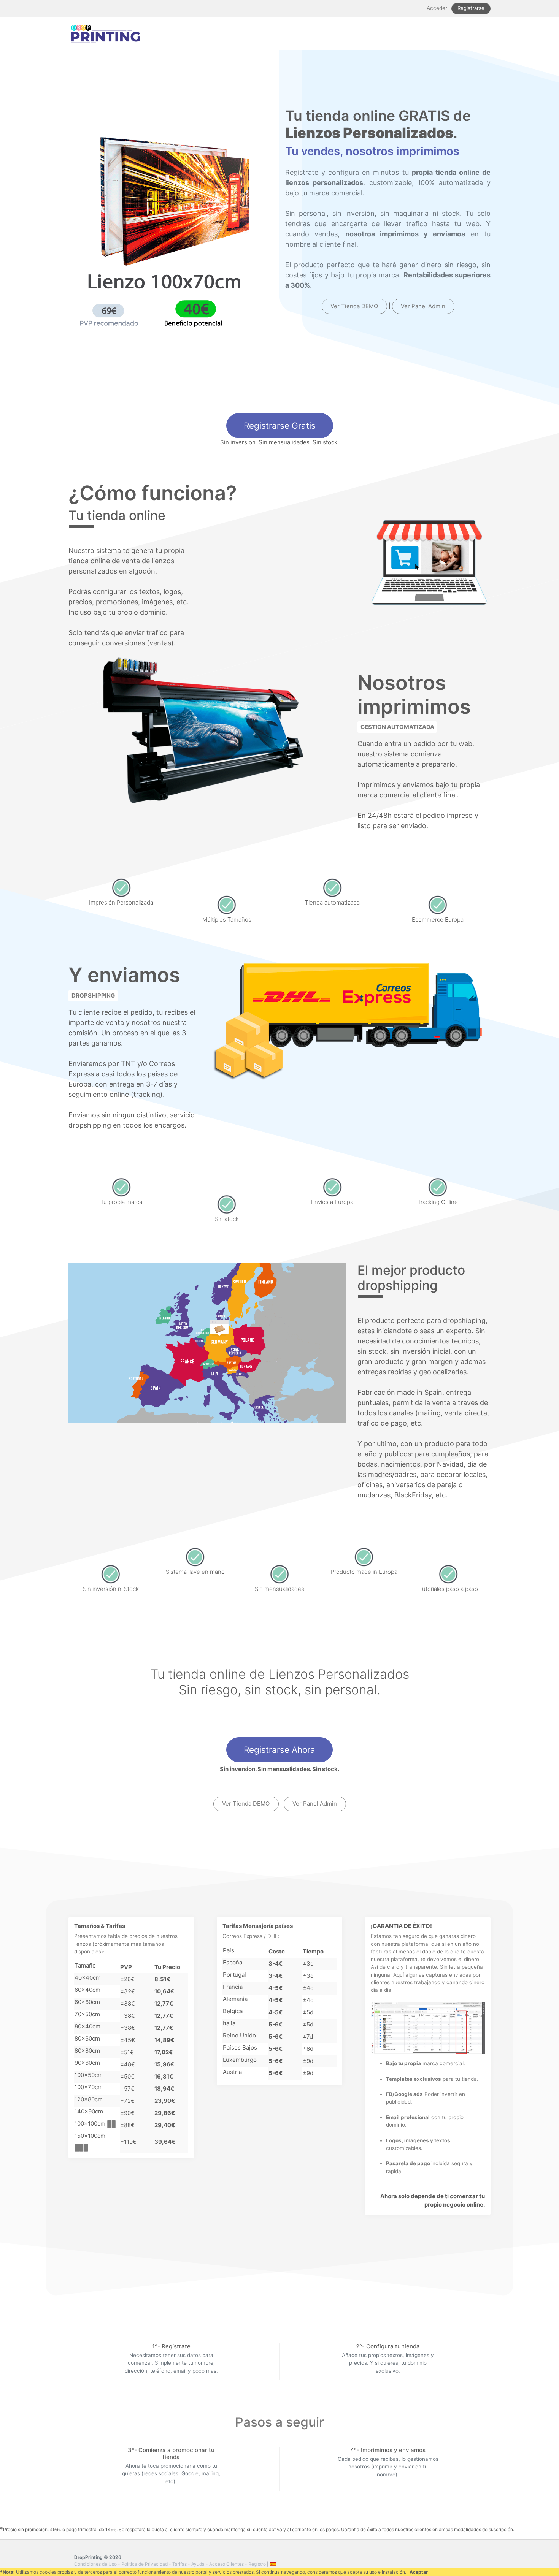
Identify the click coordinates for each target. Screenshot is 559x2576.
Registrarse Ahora (279, 1750)
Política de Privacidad (145, 2564)
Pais (229, 1950)
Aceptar (419, 2572)
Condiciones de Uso (95, 2564)
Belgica (233, 2011)
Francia (233, 1987)
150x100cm (90, 2136)
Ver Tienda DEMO (354, 306)
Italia (229, 2023)
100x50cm (89, 2075)
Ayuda (198, 2564)
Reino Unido (239, 2035)
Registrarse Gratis (280, 425)
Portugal (234, 1975)
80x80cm (87, 2051)
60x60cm (87, 2002)
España (233, 1962)
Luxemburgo (240, 2060)
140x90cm (89, 2111)
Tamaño (85, 1965)
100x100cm (90, 2124)
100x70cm (89, 2087)
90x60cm (87, 2063)
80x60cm (87, 2038)
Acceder (437, 8)
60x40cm (87, 1990)
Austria (232, 2072)
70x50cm (87, 2014)
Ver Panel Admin (423, 306)
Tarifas (179, 2564)
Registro (257, 2564)
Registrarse (471, 8)
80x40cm (87, 2026)
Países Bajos (240, 2048)
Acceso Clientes (226, 2564)
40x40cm (88, 1978)
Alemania (235, 1999)
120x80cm (89, 2099)
